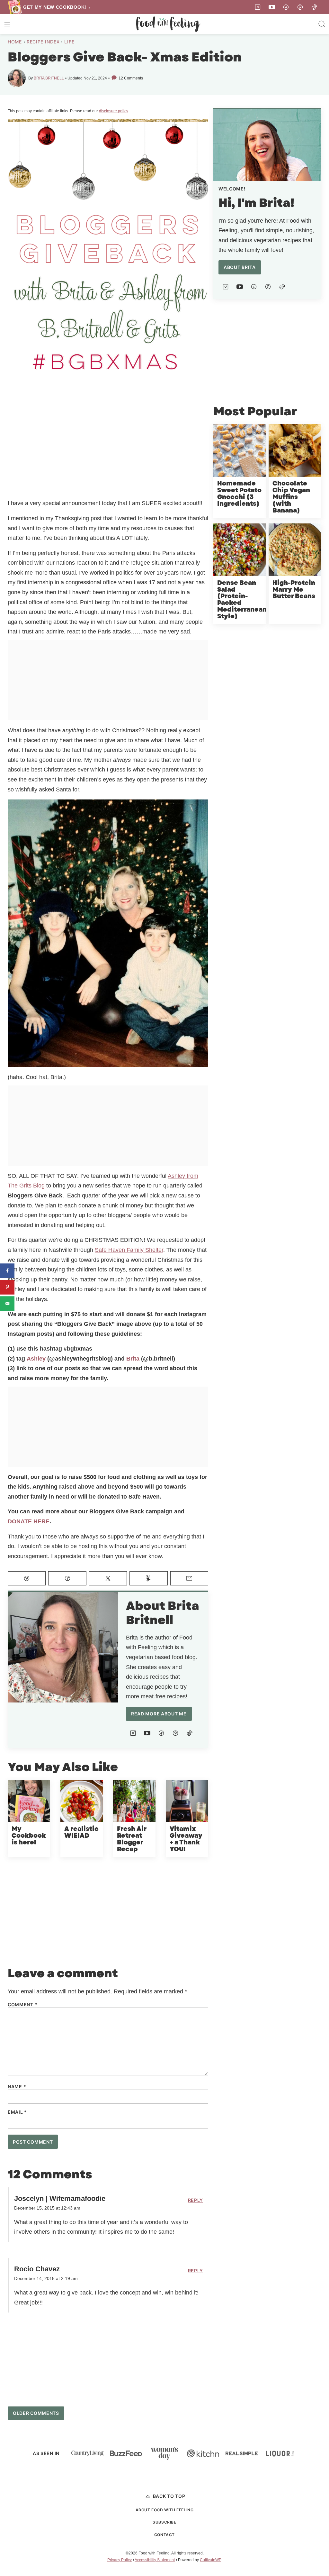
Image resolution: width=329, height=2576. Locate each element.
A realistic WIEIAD (81, 1833)
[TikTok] (314, 7)
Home (15, 42)
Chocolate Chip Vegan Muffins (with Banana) (291, 497)
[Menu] (7, 24)
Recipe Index (43, 42)
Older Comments (36, 2413)
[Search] (322, 24)
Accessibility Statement (155, 2560)
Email (17, 2112)
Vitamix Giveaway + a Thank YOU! (186, 1839)
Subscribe (164, 2522)
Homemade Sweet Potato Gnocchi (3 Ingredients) (239, 494)
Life (69, 42)
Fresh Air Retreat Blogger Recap (132, 1839)
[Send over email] (7, 1303)
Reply (196, 2200)
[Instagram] (258, 7)
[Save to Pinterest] (7, 1287)
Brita (133, 1359)
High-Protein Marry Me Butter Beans (294, 590)
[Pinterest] (300, 7)
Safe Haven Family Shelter (129, 1250)
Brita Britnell (49, 78)
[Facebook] (286, 7)
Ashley (36, 1359)
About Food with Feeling (165, 2510)
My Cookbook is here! (29, 1836)
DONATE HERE (29, 1521)
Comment (22, 2005)
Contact (164, 2535)
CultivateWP (210, 2560)
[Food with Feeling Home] (168, 24)
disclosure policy (113, 111)
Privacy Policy (120, 2560)
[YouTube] (272, 7)
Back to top (169, 2496)
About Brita (240, 267)
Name (17, 2087)
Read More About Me (159, 1714)
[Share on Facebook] (7, 1271)
